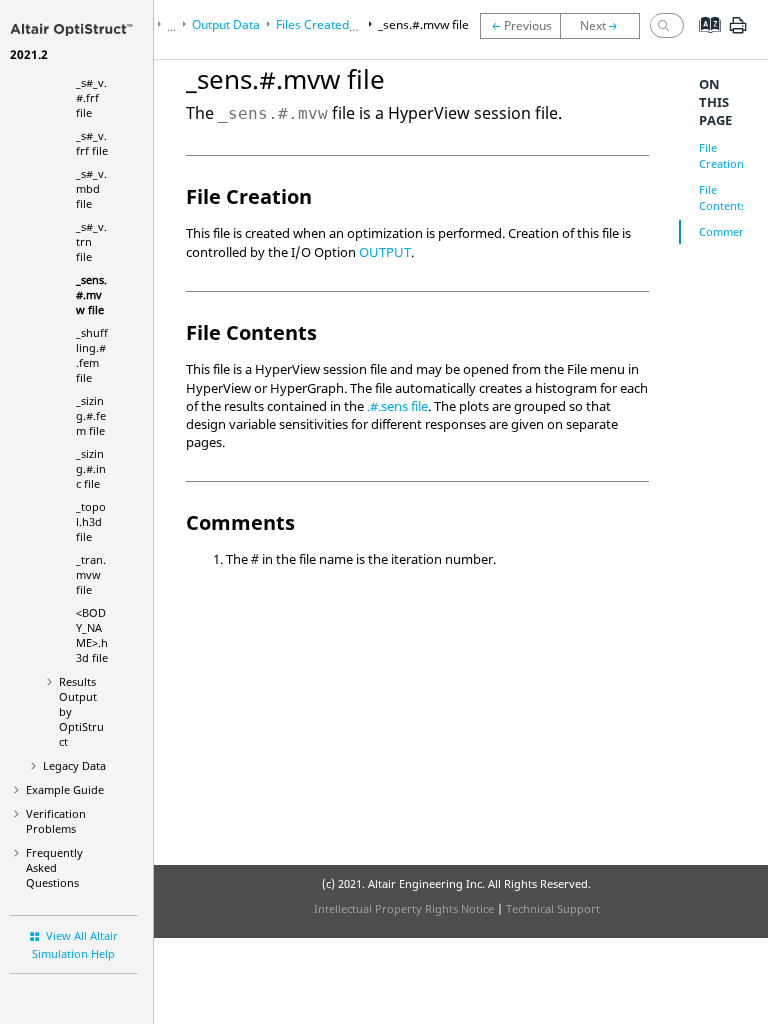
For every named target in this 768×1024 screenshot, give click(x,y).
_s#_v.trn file (91, 241)
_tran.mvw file (91, 574)
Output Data (226, 24)
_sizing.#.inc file (91, 468)
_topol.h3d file (91, 521)
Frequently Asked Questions (54, 867)
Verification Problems (56, 821)
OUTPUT (385, 252)
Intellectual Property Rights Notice (404, 908)
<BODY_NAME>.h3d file (92, 635)
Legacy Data (74, 765)
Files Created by (350, 24)
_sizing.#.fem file (91, 415)
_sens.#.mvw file (91, 294)
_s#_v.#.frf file (91, 97)
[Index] (703, 40)
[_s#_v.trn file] (520, 26)
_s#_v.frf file (92, 143)
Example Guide (65, 789)
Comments (727, 231)
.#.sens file (397, 406)
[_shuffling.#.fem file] (605, 26)
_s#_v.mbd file (91, 188)
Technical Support (553, 908)
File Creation (721, 155)
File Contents (722, 197)
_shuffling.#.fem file (92, 355)
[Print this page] (738, 33)
